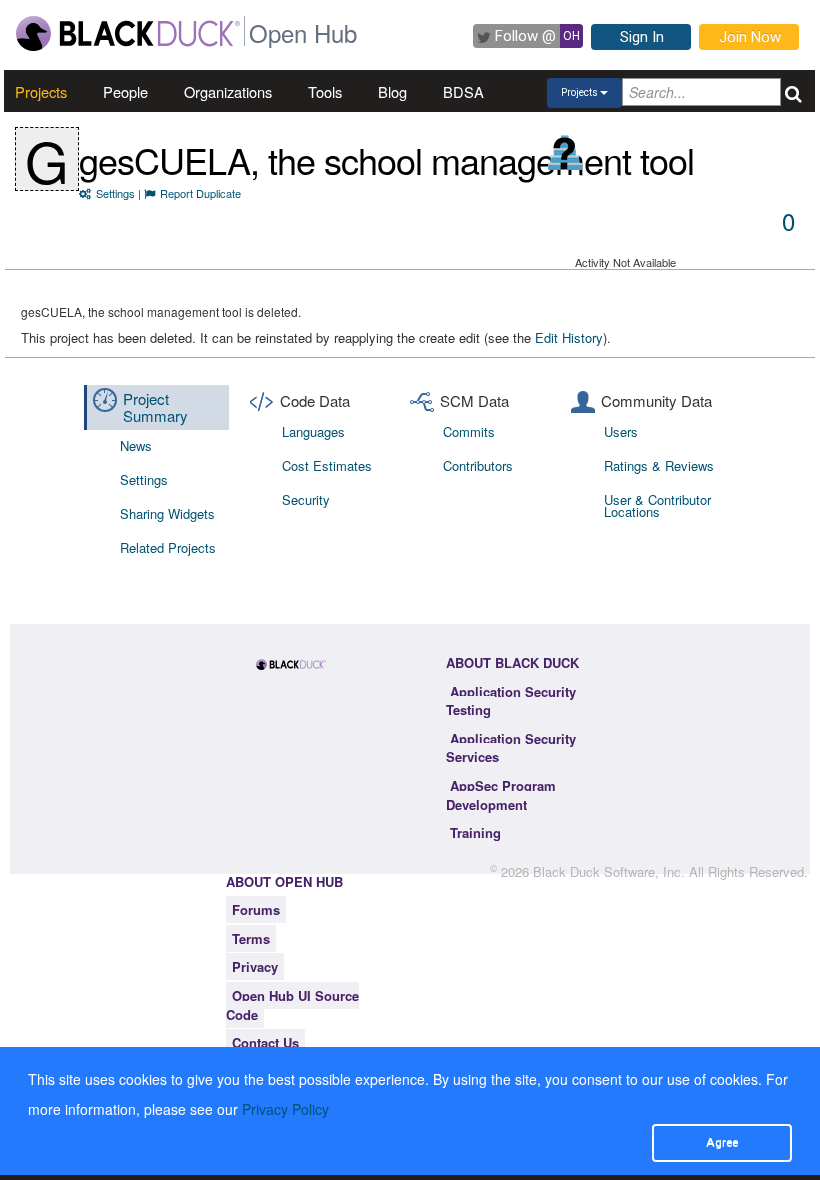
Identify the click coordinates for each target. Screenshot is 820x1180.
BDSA (463, 91)
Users (621, 431)
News (136, 445)
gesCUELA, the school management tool (386, 159)
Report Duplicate (200, 193)
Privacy (255, 966)
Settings (115, 193)
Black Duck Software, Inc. (609, 871)
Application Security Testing (511, 701)
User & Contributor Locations (657, 505)
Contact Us (265, 1042)
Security (306, 499)
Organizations (228, 91)
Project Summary (155, 407)
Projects (41, 91)
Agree (722, 1142)
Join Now (750, 37)
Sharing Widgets (167, 513)
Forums (256, 909)
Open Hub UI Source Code (292, 1005)
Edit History (569, 337)
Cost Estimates (327, 465)
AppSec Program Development (501, 795)
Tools (325, 91)
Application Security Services (511, 748)
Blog (392, 91)
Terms (251, 938)
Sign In (642, 37)
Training (475, 832)
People (125, 91)
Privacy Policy (285, 1109)
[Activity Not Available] (565, 152)
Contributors (478, 465)
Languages (313, 431)
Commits (469, 431)
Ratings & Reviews (659, 465)
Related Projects (168, 547)
